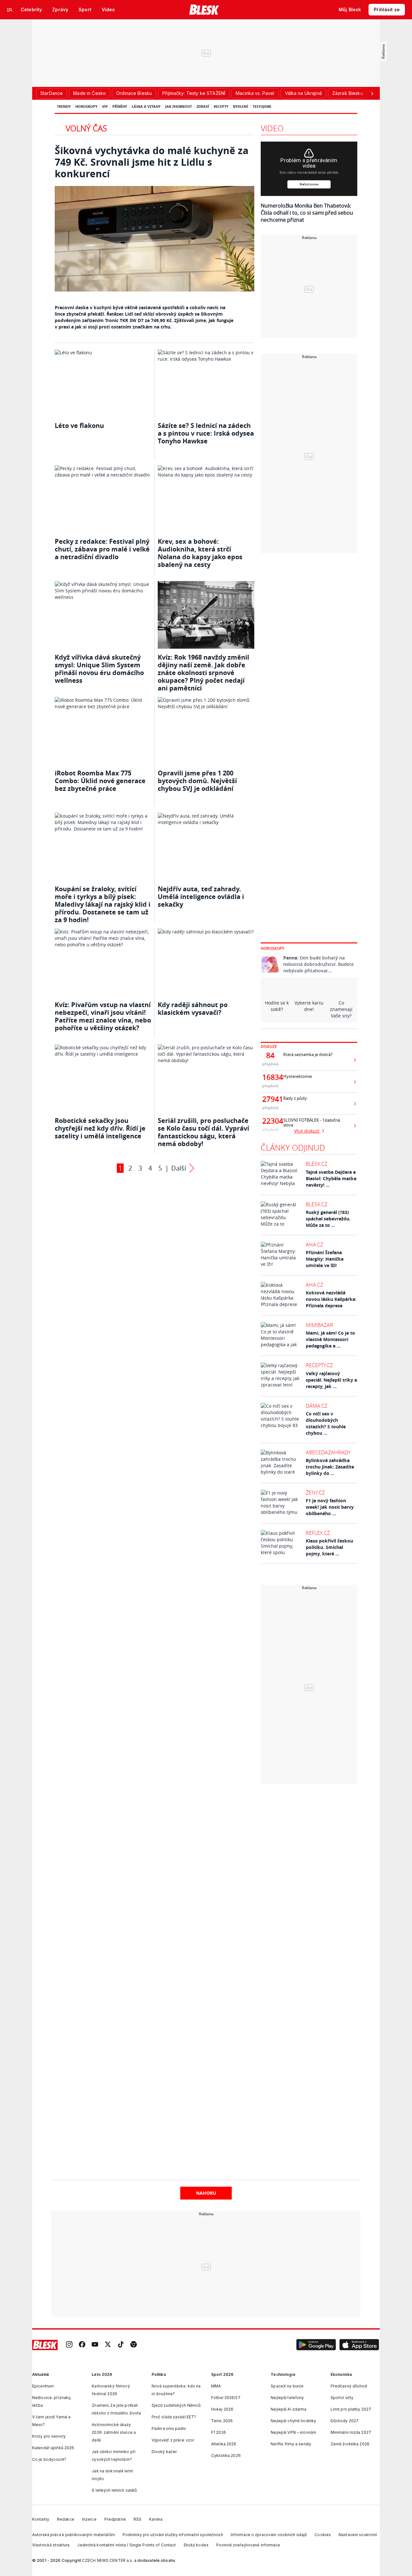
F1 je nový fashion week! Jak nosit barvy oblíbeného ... (330, 1507)
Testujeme (262, 106)
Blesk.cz (317, 1164)
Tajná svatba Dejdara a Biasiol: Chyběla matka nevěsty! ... (331, 1178)
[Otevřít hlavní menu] (10, 10)
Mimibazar (319, 1325)
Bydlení (241, 106)
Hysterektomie (298, 1076)
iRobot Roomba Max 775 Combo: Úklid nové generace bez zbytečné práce (100, 781)
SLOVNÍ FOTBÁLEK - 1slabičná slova (312, 1123)
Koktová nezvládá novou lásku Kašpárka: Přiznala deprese (331, 1299)
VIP (105, 106)
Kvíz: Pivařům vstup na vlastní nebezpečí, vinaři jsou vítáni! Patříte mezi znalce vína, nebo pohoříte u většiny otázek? (103, 1016)
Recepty (221, 106)
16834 (270, 1077)
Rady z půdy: (295, 1098)
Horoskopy (86, 106)
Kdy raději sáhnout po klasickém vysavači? (193, 1009)
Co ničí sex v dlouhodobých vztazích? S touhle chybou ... (326, 1423)
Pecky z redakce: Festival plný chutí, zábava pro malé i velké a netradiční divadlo (102, 549)
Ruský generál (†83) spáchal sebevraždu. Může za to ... (328, 1219)
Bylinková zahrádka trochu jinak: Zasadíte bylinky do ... (330, 1467)
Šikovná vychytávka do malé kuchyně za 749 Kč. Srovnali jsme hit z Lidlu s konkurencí (152, 162)
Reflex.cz (318, 1533)
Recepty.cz (319, 1365)
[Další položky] (372, 93)
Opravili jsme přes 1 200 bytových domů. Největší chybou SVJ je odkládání (197, 781)
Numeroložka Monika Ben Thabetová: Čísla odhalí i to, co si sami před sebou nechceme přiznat (307, 213)
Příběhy (120, 106)
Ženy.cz (315, 1493)
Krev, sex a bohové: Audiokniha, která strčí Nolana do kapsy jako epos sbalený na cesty (200, 553)
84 (270, 1055)
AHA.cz (314, 1245)
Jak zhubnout (178, 106)
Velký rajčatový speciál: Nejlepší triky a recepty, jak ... (331, 1380)
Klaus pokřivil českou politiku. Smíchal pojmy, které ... (329, 1547)
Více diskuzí (307, 1131)
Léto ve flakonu (79, 426)
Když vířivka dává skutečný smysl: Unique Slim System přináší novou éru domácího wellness (99, 669)
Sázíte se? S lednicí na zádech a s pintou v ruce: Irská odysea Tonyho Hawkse (206, 433)
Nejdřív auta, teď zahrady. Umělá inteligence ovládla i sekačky (201, 897)
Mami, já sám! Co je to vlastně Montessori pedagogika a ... (330, 1339)
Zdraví (203, 106)
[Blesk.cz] (204, 10)
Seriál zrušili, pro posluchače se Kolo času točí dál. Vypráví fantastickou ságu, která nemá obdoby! (203, 1132)
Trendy (64, 106)
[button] (316, 2345)
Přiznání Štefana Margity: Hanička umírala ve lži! (325, 1259)
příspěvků (271, 1064)
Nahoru (206, 2193)
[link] (69, 2345)
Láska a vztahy (146, 106)
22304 (270, 1121)
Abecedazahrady (328, 1452)
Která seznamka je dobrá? (308, 1055)
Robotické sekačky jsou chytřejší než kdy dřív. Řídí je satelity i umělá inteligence (100, 1128)
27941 (270, 1099)
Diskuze (269, 1047)
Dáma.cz (317, 1406)
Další (179, 1168)
